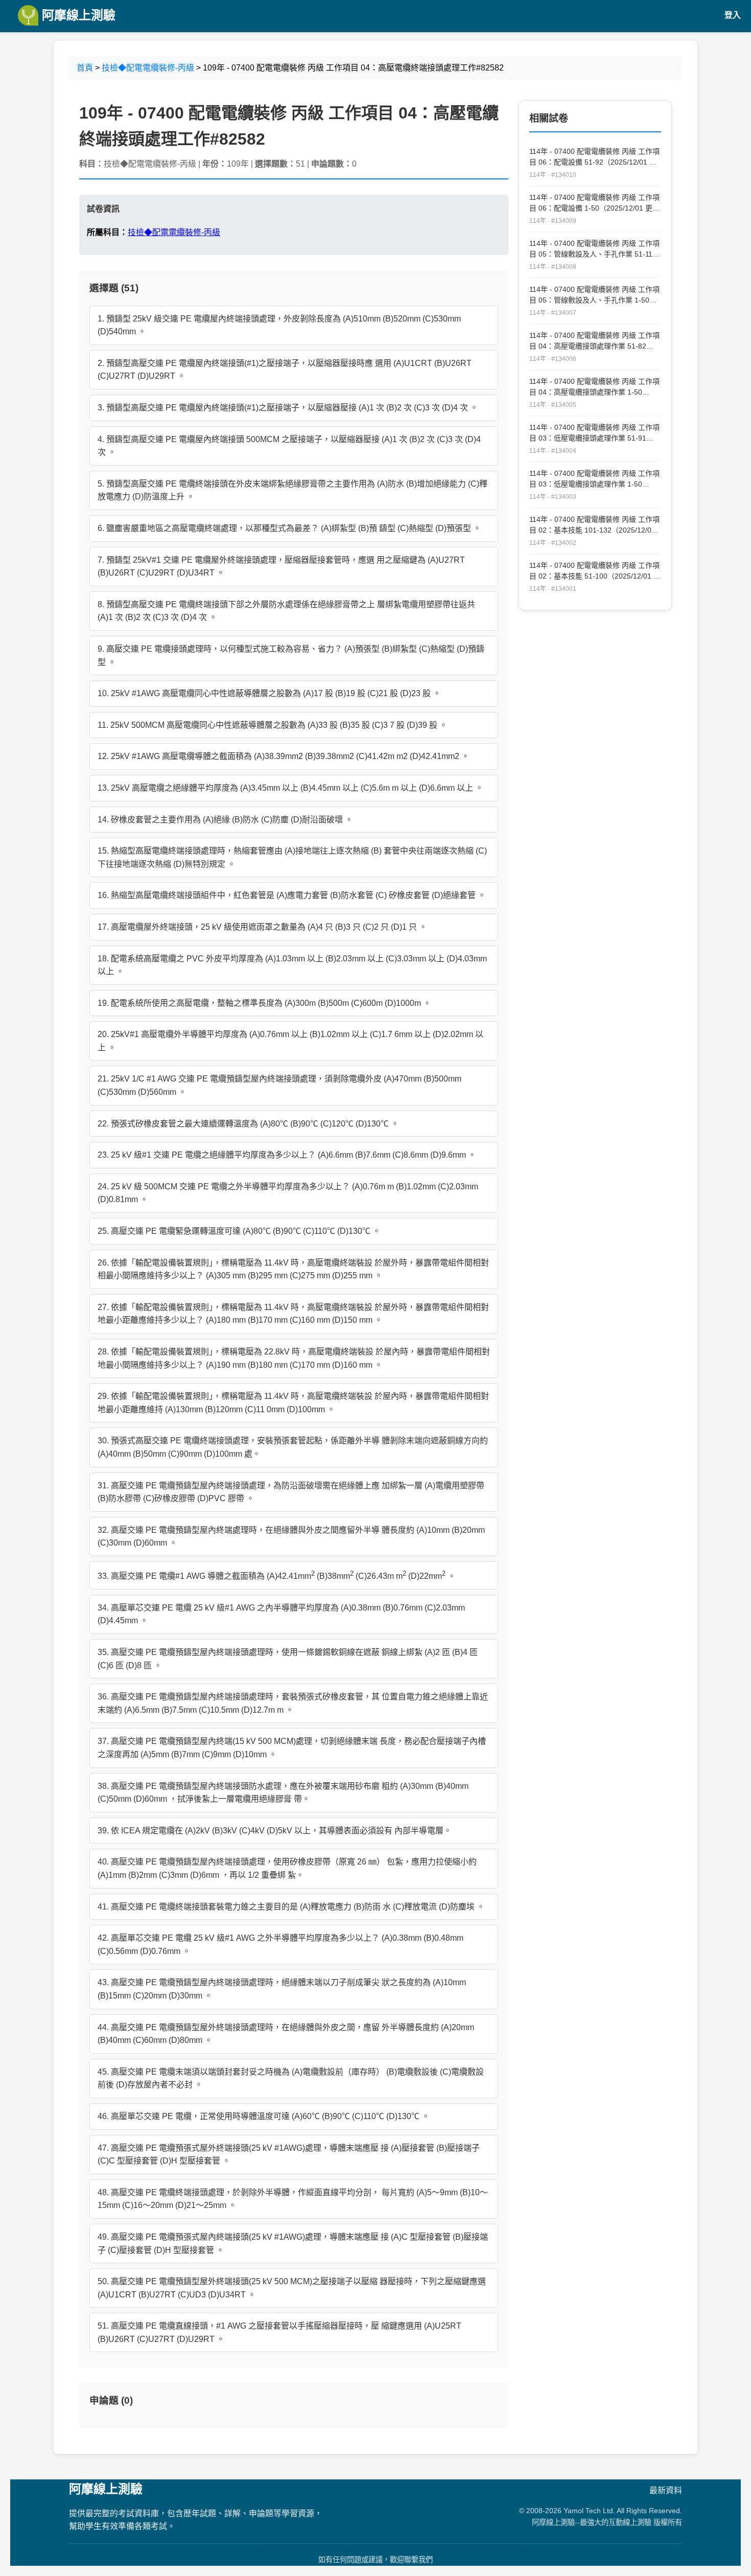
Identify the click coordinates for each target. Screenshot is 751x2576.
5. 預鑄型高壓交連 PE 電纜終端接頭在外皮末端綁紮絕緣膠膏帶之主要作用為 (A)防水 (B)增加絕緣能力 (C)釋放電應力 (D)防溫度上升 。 (292, 490)
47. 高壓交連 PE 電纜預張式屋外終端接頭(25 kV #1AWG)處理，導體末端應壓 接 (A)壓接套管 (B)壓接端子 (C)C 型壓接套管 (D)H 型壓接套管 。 (289, 2155)
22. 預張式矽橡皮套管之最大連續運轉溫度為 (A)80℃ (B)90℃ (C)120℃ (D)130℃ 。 (248, 1124)
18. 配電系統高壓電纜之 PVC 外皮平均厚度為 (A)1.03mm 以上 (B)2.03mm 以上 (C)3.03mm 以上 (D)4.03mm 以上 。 (292, 965)
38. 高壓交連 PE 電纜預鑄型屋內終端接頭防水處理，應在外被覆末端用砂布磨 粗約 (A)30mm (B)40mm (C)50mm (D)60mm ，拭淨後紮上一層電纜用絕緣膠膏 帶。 (283, 1793)
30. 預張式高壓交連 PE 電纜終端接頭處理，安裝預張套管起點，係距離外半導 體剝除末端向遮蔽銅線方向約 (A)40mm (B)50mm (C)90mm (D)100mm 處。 (293, 1447)
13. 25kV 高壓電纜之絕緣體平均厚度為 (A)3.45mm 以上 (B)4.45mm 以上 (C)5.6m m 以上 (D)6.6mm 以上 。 (290, 788)
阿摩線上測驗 (77, 15)
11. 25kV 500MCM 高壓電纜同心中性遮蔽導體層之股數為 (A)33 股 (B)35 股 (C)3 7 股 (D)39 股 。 (273, 725)
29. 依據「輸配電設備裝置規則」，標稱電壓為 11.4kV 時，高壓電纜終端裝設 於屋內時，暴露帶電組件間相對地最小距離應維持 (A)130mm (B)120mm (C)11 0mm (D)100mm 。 (293, 1403)
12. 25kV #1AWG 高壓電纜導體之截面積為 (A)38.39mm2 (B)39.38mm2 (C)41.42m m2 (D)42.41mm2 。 (284, 756)
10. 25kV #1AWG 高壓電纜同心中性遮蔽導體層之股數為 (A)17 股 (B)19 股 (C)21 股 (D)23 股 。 (269, 693)
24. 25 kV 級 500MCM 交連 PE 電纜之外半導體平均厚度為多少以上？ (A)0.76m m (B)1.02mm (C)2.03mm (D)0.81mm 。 (288, 1193)
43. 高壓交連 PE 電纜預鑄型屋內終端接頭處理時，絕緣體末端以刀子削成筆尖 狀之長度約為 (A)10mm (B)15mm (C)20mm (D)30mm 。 (282, 1989)
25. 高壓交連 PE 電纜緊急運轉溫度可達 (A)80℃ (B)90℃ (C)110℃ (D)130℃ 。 (239, 1231)
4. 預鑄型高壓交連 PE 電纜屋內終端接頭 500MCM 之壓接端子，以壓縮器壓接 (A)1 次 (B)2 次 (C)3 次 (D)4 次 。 (289, 446)
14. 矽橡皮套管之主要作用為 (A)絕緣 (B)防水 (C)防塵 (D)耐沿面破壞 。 (225, 820)
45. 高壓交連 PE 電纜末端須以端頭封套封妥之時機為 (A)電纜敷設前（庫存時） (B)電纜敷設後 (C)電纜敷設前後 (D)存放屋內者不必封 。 (291, 2078)
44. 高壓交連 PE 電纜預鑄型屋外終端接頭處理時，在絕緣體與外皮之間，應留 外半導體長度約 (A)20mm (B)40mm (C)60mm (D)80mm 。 (286, 2034)
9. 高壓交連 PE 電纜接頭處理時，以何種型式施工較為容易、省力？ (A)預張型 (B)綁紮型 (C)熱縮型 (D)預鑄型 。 (291, 655)
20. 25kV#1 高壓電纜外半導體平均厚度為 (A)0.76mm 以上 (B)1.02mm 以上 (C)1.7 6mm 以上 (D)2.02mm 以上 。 (290, 1041)
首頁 (85, 68)
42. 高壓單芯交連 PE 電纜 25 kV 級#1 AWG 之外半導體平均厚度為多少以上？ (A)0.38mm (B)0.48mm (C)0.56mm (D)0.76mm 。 (280, 1945)
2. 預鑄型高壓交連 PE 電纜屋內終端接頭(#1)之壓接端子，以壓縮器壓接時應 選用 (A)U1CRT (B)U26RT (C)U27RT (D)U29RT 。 (285, 370)
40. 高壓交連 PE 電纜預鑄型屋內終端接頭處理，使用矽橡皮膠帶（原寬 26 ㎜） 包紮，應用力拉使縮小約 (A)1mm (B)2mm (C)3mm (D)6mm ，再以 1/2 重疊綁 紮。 (287, 1868)
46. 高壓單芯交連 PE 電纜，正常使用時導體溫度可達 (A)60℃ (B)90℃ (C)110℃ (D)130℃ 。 (264, 2116)
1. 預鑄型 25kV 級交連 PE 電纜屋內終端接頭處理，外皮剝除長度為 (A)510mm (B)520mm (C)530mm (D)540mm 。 (279, 325)
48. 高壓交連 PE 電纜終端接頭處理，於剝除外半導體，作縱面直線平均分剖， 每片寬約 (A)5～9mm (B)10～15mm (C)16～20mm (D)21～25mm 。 (293, 2199)
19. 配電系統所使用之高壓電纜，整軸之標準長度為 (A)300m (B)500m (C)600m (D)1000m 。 (264, 1003)
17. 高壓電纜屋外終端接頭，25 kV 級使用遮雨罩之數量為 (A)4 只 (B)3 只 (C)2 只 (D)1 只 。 (262, 927)
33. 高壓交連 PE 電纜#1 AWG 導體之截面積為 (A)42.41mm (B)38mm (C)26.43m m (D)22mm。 (277, 1575)
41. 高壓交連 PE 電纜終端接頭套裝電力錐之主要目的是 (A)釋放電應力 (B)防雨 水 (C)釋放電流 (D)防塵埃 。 (291, 1907)
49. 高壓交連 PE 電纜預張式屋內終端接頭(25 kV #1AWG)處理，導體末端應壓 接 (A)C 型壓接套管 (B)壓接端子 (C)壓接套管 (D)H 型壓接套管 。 (293, 2244)
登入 (733, 15)
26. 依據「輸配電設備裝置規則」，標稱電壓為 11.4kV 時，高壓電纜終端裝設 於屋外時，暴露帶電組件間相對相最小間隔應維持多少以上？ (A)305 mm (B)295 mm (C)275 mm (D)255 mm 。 (293, 1269)
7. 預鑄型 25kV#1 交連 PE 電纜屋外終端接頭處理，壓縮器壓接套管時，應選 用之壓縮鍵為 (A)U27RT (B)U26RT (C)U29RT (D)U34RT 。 (281, 567)
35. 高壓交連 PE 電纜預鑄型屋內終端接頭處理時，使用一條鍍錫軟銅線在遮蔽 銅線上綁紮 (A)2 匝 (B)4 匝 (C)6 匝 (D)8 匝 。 (288, 1659)
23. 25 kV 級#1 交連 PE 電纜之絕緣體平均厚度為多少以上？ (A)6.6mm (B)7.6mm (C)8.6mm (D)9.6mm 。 (287, 1155)
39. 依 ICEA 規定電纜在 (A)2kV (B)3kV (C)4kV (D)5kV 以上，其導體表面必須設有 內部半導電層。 (275, 1831)
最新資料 (666, 2490)
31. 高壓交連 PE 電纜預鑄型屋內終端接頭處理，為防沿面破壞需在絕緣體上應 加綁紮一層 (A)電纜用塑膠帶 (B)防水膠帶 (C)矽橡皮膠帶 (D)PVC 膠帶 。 (291, 1492)
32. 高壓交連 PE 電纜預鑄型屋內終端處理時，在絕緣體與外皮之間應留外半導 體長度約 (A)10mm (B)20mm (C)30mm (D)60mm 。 (291, 1537)
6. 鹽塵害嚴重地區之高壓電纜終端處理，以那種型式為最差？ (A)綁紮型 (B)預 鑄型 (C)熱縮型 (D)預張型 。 (289, 528)
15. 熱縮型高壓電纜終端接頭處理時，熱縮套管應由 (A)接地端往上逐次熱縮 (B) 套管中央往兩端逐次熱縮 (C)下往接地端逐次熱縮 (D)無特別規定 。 (292, 857)
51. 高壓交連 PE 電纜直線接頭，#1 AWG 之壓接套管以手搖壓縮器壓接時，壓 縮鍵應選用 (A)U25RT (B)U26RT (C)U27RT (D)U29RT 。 (279, 2332)
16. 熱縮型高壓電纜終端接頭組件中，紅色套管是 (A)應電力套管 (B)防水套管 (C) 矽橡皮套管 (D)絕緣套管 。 (292, 895)
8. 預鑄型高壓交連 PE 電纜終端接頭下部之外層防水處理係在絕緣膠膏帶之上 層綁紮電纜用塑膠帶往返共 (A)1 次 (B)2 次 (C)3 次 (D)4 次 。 (286, 611)
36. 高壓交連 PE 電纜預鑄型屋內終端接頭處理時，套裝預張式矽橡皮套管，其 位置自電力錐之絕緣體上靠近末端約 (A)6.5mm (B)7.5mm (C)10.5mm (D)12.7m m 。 (293, 1703)
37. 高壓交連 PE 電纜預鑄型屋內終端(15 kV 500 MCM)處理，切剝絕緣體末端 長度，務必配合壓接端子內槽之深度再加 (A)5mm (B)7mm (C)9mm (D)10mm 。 (292, 1748)
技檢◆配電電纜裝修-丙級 (148, 68)
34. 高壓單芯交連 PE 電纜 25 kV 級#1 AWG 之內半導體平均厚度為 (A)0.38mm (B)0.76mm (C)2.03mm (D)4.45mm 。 (281, 1614)
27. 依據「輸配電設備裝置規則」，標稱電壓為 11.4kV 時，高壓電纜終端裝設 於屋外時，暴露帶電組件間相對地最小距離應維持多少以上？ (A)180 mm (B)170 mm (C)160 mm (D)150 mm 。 (293, 1314)
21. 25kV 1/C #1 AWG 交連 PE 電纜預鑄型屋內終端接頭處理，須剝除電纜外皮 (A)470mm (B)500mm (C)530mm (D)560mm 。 (279, 1085)
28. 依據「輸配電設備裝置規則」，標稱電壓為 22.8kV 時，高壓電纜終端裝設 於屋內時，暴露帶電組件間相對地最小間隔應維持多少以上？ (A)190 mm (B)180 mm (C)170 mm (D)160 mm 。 (294, 1358)
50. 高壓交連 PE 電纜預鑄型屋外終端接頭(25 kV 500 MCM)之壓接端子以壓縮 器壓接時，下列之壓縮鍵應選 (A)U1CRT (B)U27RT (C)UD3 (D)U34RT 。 (292, 2288)
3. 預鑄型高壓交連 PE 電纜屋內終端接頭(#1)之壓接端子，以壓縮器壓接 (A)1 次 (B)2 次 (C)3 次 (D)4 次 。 (288, 408)
